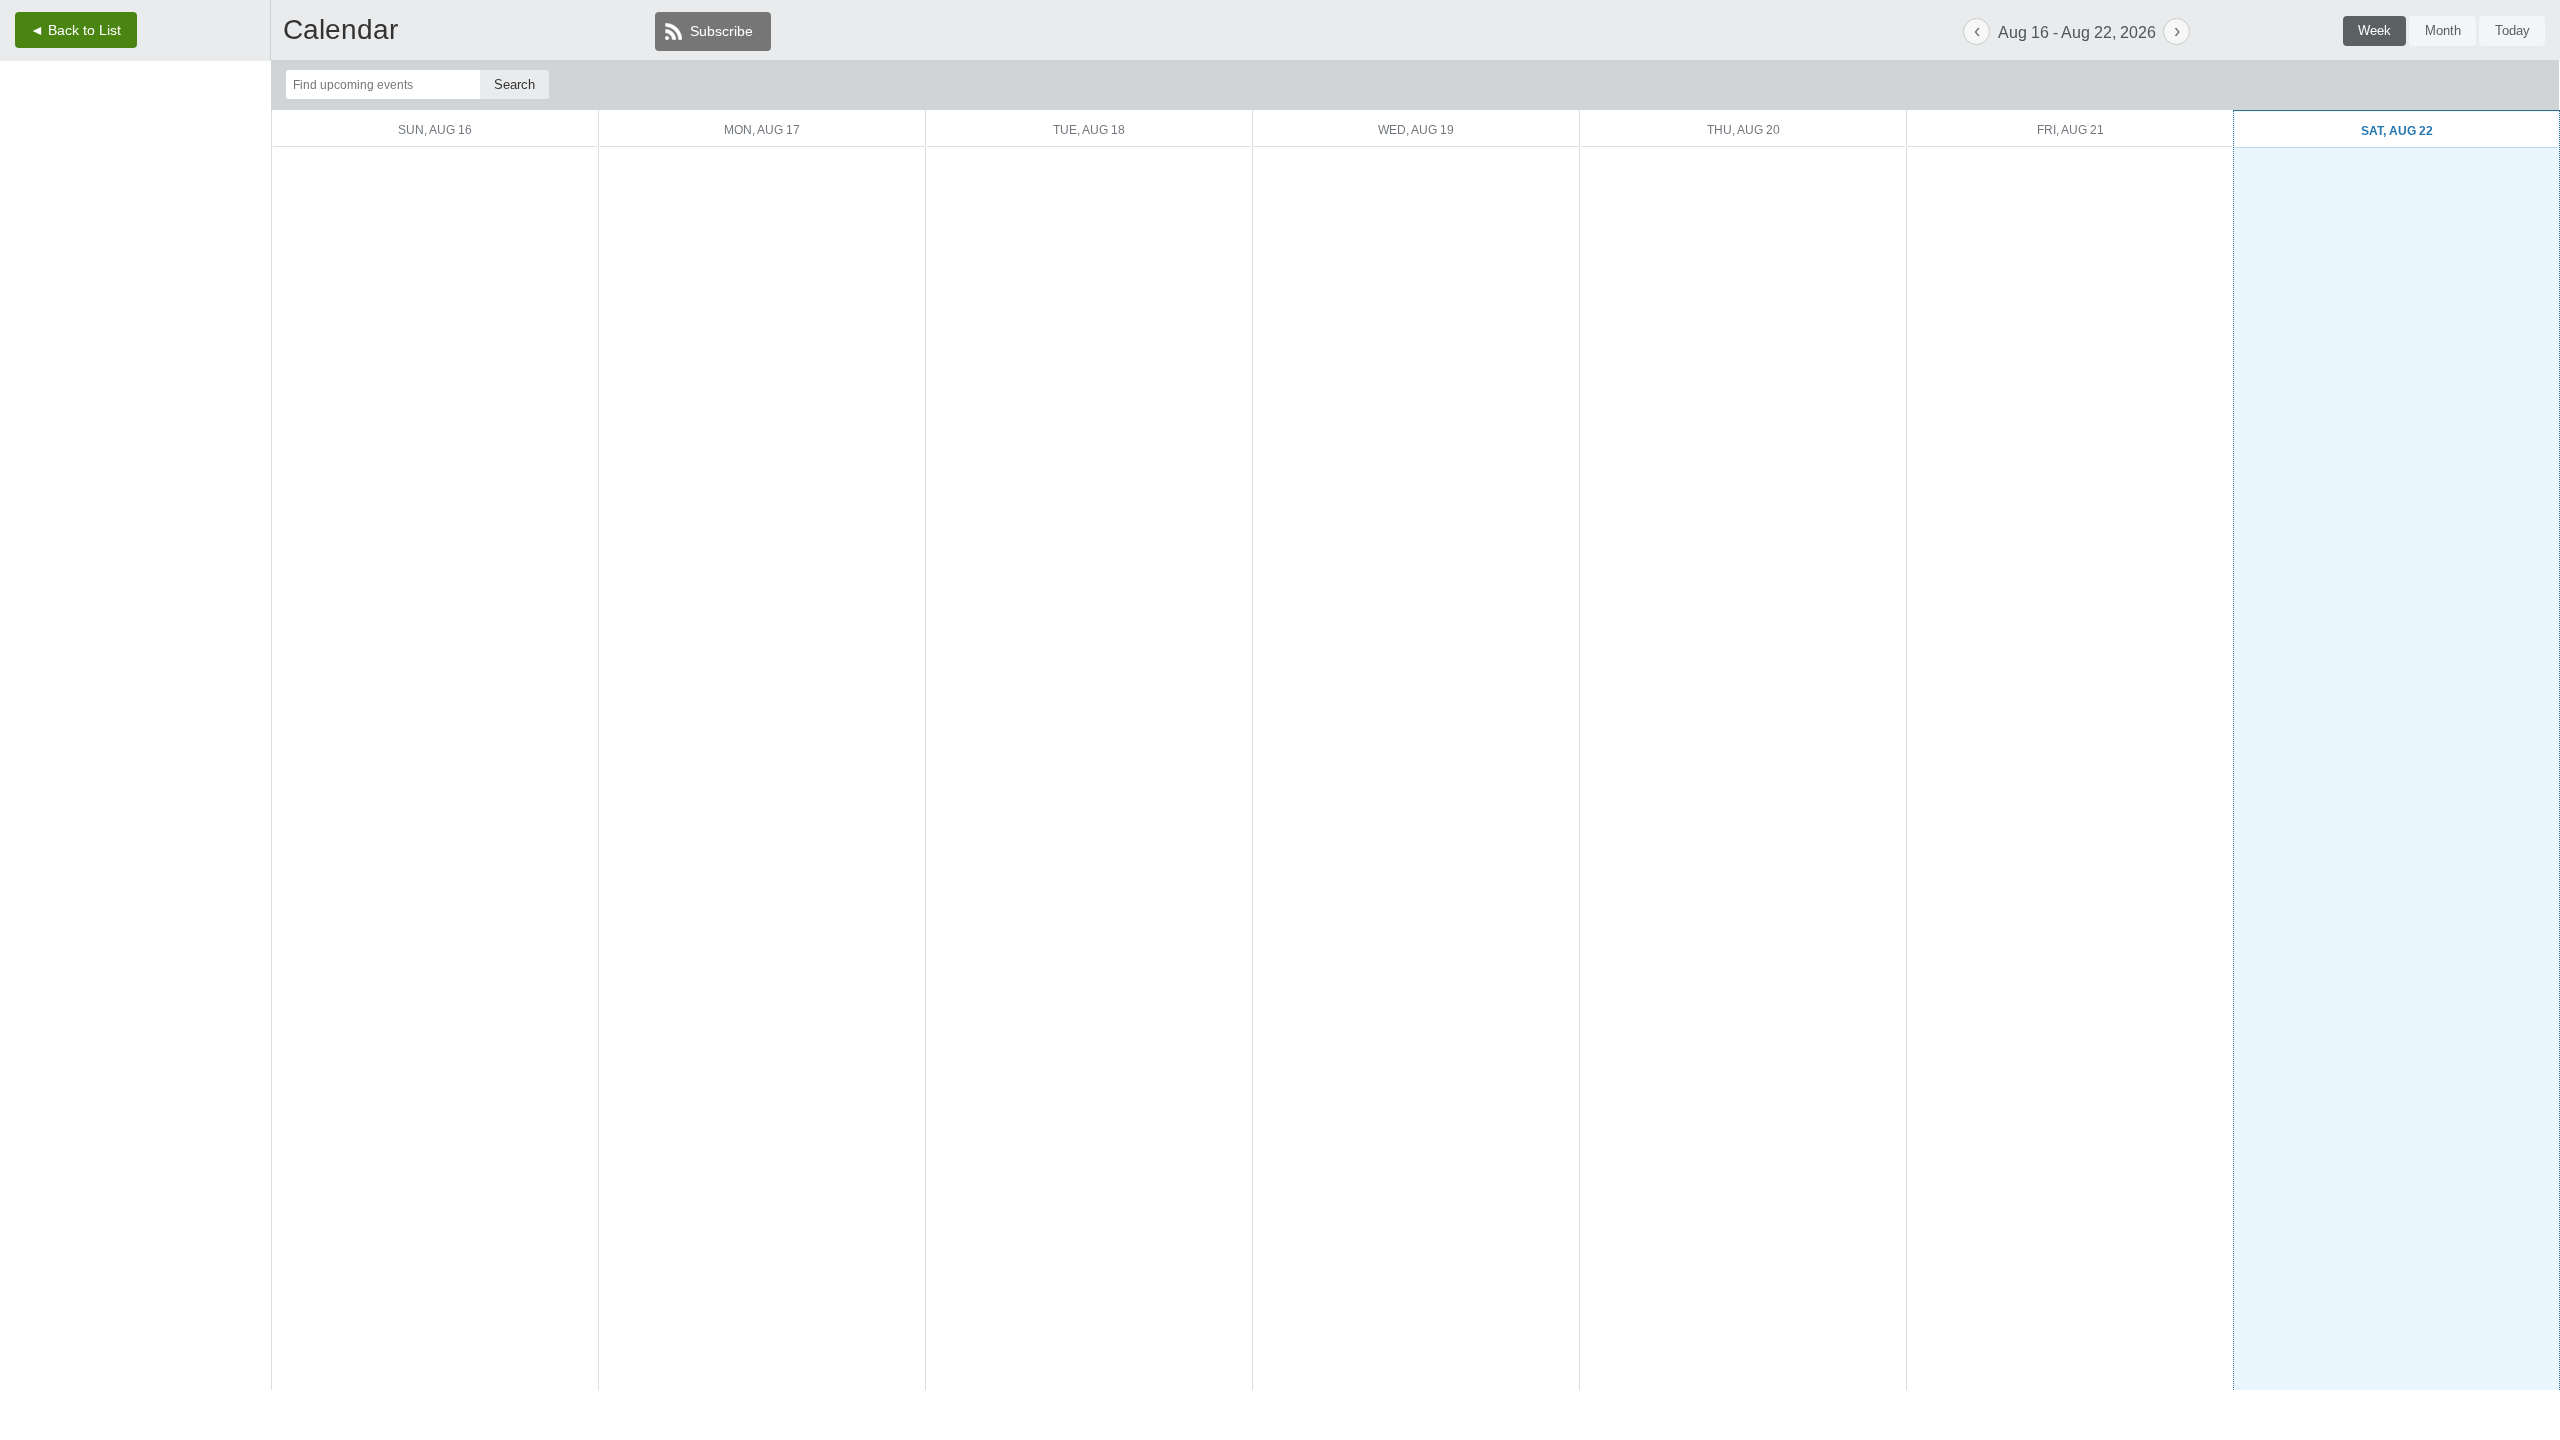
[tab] (2375, 31)
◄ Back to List (75, 30)
